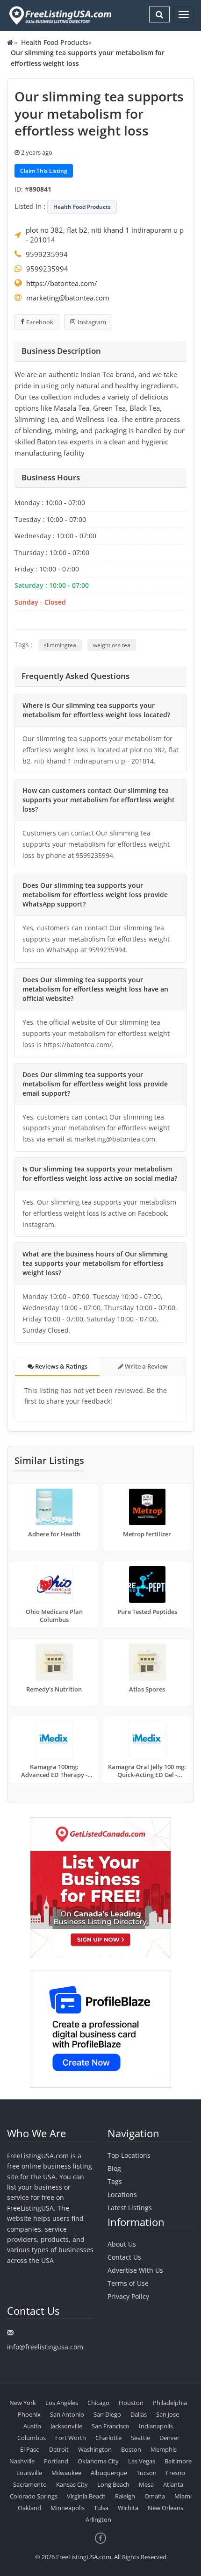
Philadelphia (170, 2403)
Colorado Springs (34, 2496)
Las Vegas (142, 2461)
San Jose (168, 2414)
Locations (122, 2194)
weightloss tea (112, 645)
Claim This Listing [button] (44, 171)
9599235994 (47, 254)
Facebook (40, 322)
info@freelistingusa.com (45, 2347)
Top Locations (129, 2155)
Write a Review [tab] (146, 1366)
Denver (169, 2438)
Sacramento (30, 2484)
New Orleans (165, 2508)
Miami (183, 2496)
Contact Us (124, 2257)
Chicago (98, 2403)
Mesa (146, 2484)
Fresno (176, 2473)
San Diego (107, 2414)
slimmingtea (60, 645)
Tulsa (101, 2508)
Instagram (92, 322)
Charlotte (108, 2438)
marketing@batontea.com (68, 298)
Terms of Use (128, 2283)
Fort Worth (71, 2438)
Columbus (32, 2438)
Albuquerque (109, 2473)
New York (23, 2403)
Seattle (140, 2438)
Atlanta (173, 2484)
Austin (32, 2426)
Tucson (147, 2473)
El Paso (30, 2449)
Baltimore (178, 2461)
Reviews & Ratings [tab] (61, 1366)
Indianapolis (156, 2426)
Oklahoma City (98, 2461)
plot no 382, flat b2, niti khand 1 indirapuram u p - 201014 (105, 235)
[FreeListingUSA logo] (59, 15)
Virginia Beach (86, 2496)
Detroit (59, 2449)
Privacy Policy (128, 2296)
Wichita (128, 2508)
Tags (115, 2181)
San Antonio (67, 2414)
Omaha (155, 2496)
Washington (95, 2449)
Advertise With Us (135, 2270)
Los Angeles (62, 2403)
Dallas (139, 2414)
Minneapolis (68, 2508)
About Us (122, 2244)
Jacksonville (66, 2426)
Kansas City (72, 2484)
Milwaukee (66, 2473)
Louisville (29, 2473)
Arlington (98, 2519)
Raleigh (125, 2496)
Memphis (164, 2449)
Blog (114, 2168)
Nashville (22, 2461)
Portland (56, 2461)
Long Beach (113, 2484)
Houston (131, 2403)
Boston (131, 2449)
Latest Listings (130, 2208)
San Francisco (111, 2426)
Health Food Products (55, 42)
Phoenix (29, 2414)
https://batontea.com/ (62, 283)
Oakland (29, 2508)
